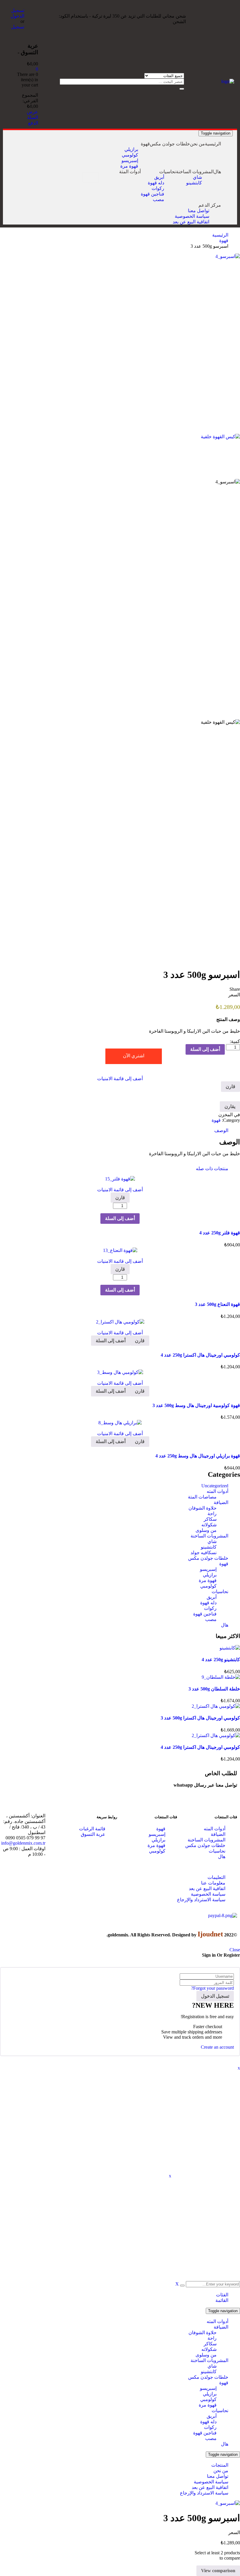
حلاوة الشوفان (203, 1508)
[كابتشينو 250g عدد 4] (230, 1648)
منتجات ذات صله (212, 1169)
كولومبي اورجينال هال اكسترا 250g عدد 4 (200, 1355)
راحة (212, 1514)
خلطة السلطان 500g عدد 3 (214, 1689)
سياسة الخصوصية (211, 2482)
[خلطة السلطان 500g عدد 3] (221, 1677)
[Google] (102, 1772)
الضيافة (221, 1502)
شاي (212, 1541)
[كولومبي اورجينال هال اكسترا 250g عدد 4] (216, 1735)
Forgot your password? (212, 1988)
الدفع (33, 123)
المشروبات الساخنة (209, 1536)
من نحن (221, 2471)
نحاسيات (220, 1592)
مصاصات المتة (202, 1497)
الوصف (221, 1130)
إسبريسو (208, 1569)
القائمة (222, 2300)
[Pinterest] (118, 1772)
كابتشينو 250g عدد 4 (221, 1660)
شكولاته (209, 1525)
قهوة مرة (208, 1580)
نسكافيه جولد (204, 1553)
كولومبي (208, 1586)
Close (235, 1950)
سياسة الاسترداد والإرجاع (204, 2493)
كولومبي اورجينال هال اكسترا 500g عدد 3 (200, 1718)
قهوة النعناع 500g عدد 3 (217, 1304)
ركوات (210, 1608)
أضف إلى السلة (205, 1049)
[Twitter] (134, 1772)
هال (225, 1625)
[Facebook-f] (150, 1772)
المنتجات (220, 2465)
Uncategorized (215, 1486)
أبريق (212, 1597)
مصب (211, 1619)
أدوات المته (217, 1491)
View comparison (218, 2571)
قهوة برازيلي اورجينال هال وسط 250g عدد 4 (198, 1456)
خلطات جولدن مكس (208, 1558)
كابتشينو (209, 1547)
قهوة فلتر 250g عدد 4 (220, 1233)
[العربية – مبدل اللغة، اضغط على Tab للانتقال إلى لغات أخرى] (91, 177)
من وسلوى (206, 1530)
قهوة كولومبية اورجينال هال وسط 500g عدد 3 (196, 1405)
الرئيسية (220, 235)
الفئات (222, 2295)
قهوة (224, 241)
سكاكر (210, 1519)
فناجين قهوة (205, 1614)
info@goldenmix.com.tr (23, 1843)
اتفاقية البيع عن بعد (210, 2487)
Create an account (217, 2047)
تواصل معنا (218, 2476)
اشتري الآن (134, 1056)
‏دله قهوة (208, 1603)
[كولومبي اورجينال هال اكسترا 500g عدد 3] (216, 1706)
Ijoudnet (210, 1934)
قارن (230, 1086)
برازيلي (210, 1575)
